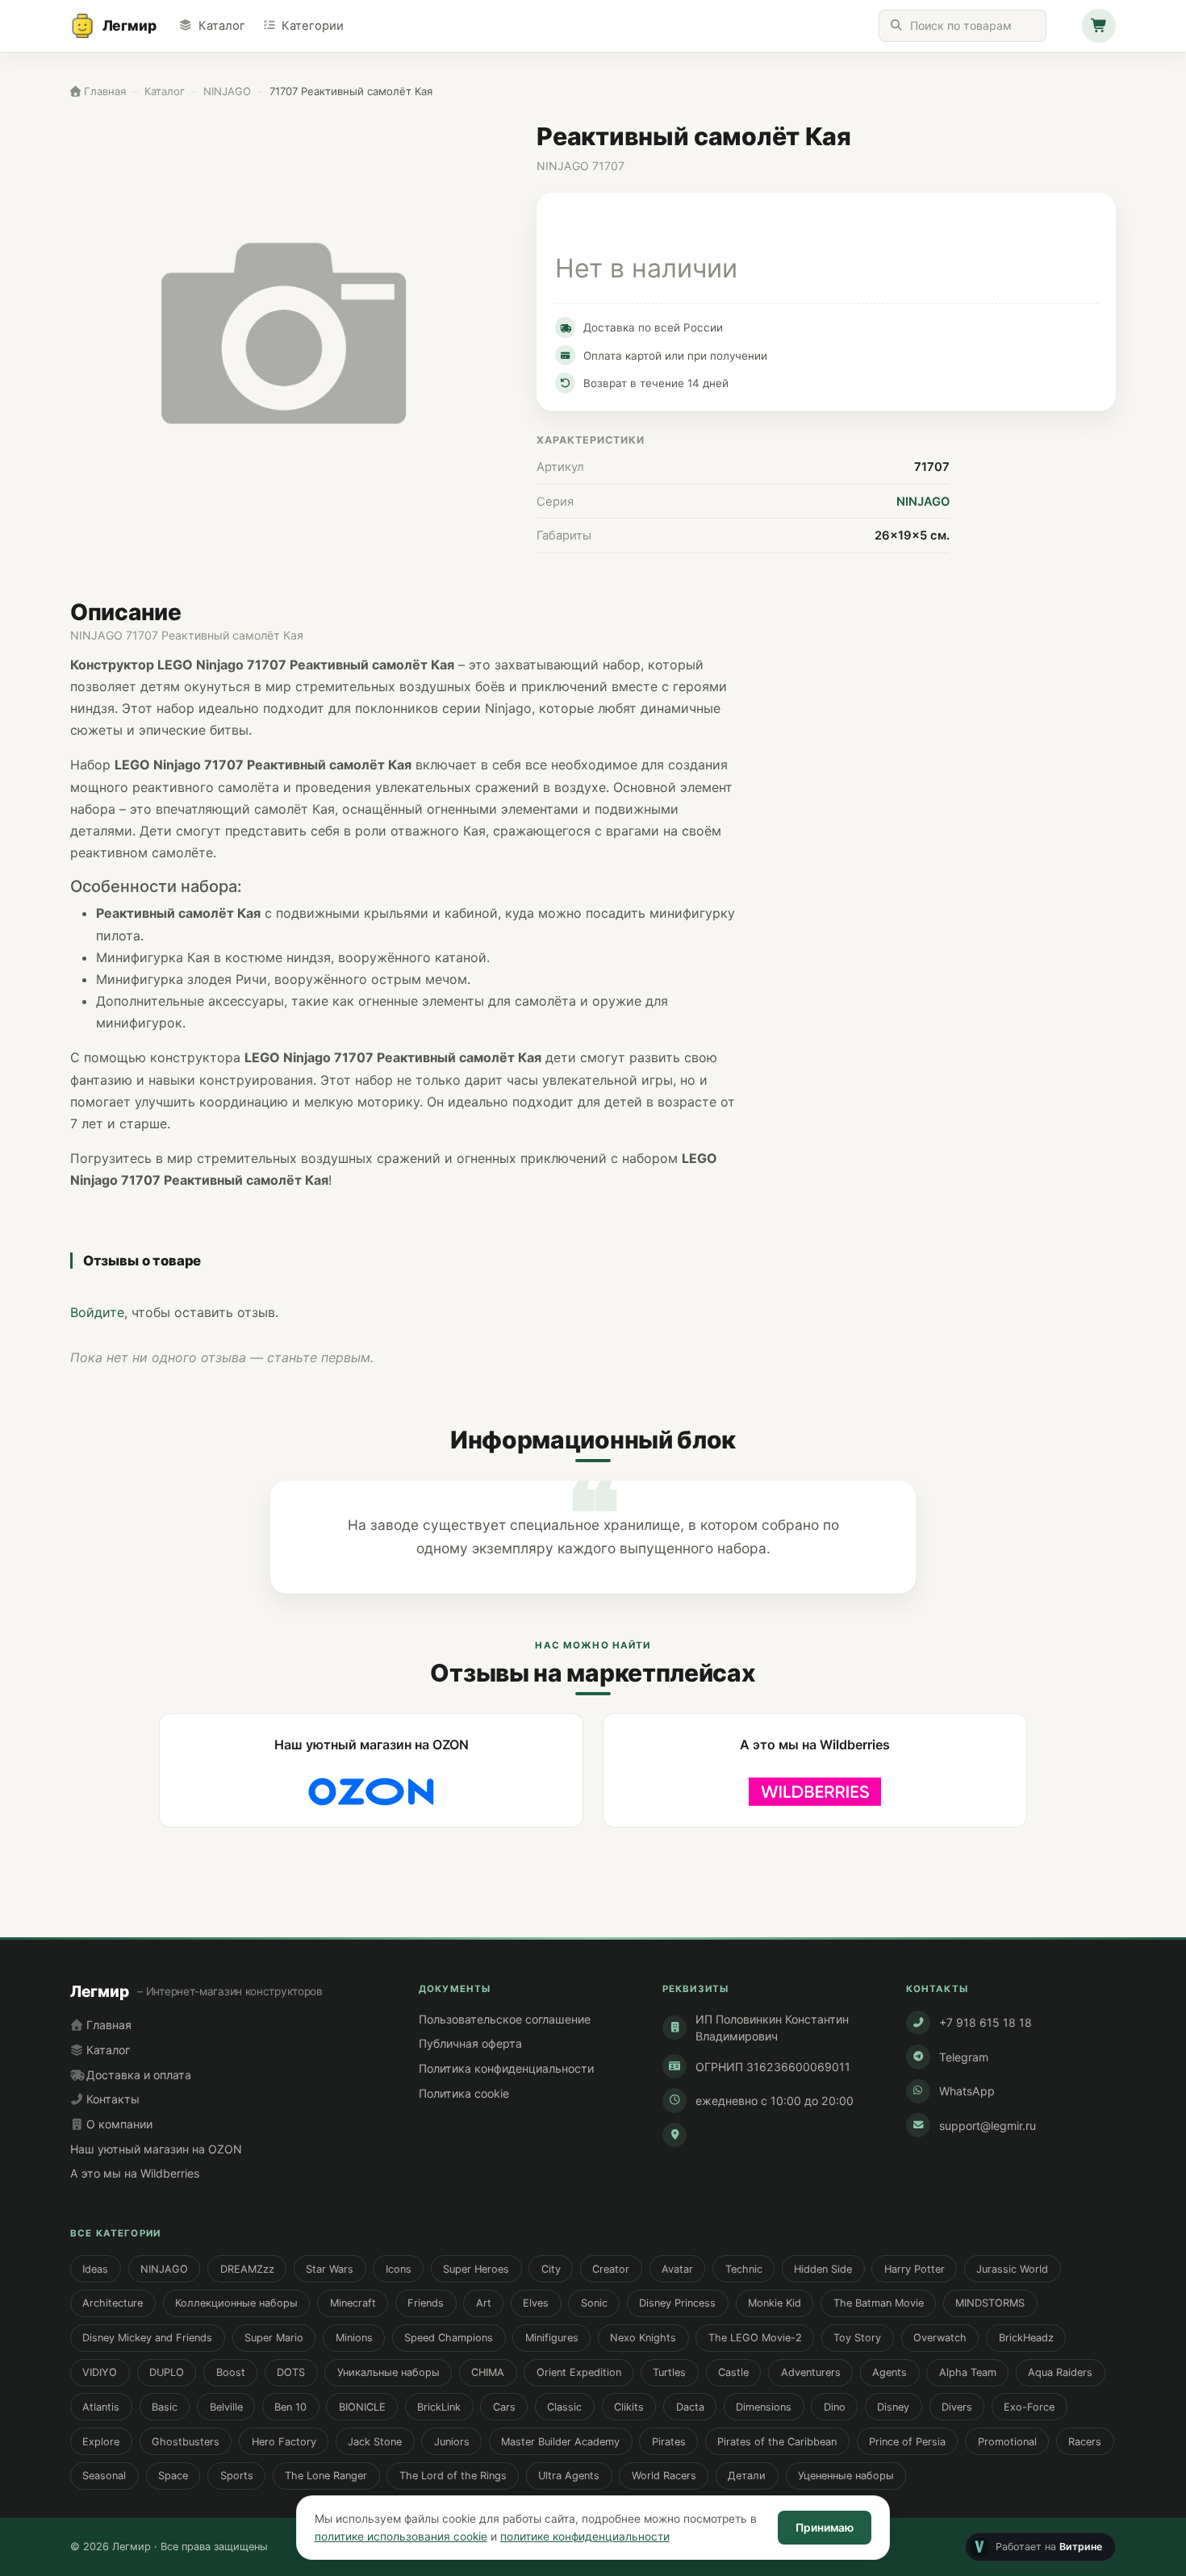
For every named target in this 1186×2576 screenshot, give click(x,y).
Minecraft (353, 2303)
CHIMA (488, 2372)
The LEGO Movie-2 (755, 2338)
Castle (733, 2372)
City (551, 2269)
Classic (564, 2407)
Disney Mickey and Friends (147, 2338)
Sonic (594, 2303)
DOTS (291, 2372)
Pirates (669, 2442)
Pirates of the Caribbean (777, 2442)
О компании (118, 2124)
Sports (237, 2476)
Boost (231, 2372)
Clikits (629, 2407)
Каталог (221, 26)
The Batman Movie (879, 2303)
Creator (611, 2269)
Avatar (677, 2269)
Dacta (690, 2407)
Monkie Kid (775, 2303)
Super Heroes (476, 2269)
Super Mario (274, 2338)
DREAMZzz (247, 2269)
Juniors (452, 2442)
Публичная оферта (470, 2043)
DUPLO (167, 2372)
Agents (890, 2372)
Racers (1085, 2442)
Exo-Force (1029, 2407)
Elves (536, 2303)
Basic (165, 2407)
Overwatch (940, 2338)
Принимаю (825, 2528)
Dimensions (764, 2407)
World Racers (664, 2476)
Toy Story (857, 2338)
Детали (747, 2476)
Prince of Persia (907, 2442)
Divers (957, 2407)
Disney (893, 2407)
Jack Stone (375, 2442)
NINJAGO (923, 502)
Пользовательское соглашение (505, 2019)
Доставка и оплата (137, 2075)
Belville (226, 2407)
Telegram (964, 2057)
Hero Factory (284, 2442)
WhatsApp (967, 2091)
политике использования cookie (401, 2536)
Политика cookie (464, 2093)
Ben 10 (290, 2407)
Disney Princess (677, 2303)
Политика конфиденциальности (506, 2068)
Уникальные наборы (388, 2372)
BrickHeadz (1026, 2338)
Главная (107, 2025)
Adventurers (811, 2372)
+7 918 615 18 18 (986, 2022)
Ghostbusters (186, 2442)
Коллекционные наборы (236, 2303)
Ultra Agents (569, 2476)
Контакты (111, 2099)
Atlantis (101, 2407)
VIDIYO (100, 2372)
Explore (101, 2442)
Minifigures (552, 2338)
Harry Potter (915, 2269)
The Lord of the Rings (453, 2476)
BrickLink (439, 2407)
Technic (744, 2269)
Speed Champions (449, 2338)
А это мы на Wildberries (135, 2173)
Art (484, 2303)
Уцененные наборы (846, 2476)
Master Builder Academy (560, 2442)
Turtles (669, 2372)
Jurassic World (1012, 2269)
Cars (504, 2407)
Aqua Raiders (1060, 2372)
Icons (399, 2269)
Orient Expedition (579, 2372)
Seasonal (104, 2476)
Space (173, 2476)
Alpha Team (968, 2372)
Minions (354, 2338)
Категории (313, 26)
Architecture (113, 2303)
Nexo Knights (643, 2338)
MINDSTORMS (990, 2303)
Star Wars (330, 2269)
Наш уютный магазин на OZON (156, 2149)
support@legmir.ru (988, 2126)
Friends (426, 2303)
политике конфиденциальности (585, 2536)
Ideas (95, 2269)
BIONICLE (362, 2407)
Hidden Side (823, 2269)
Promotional (1007, 2442)
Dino (835, 2407)
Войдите (97, 1312)
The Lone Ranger (326, 2476)
